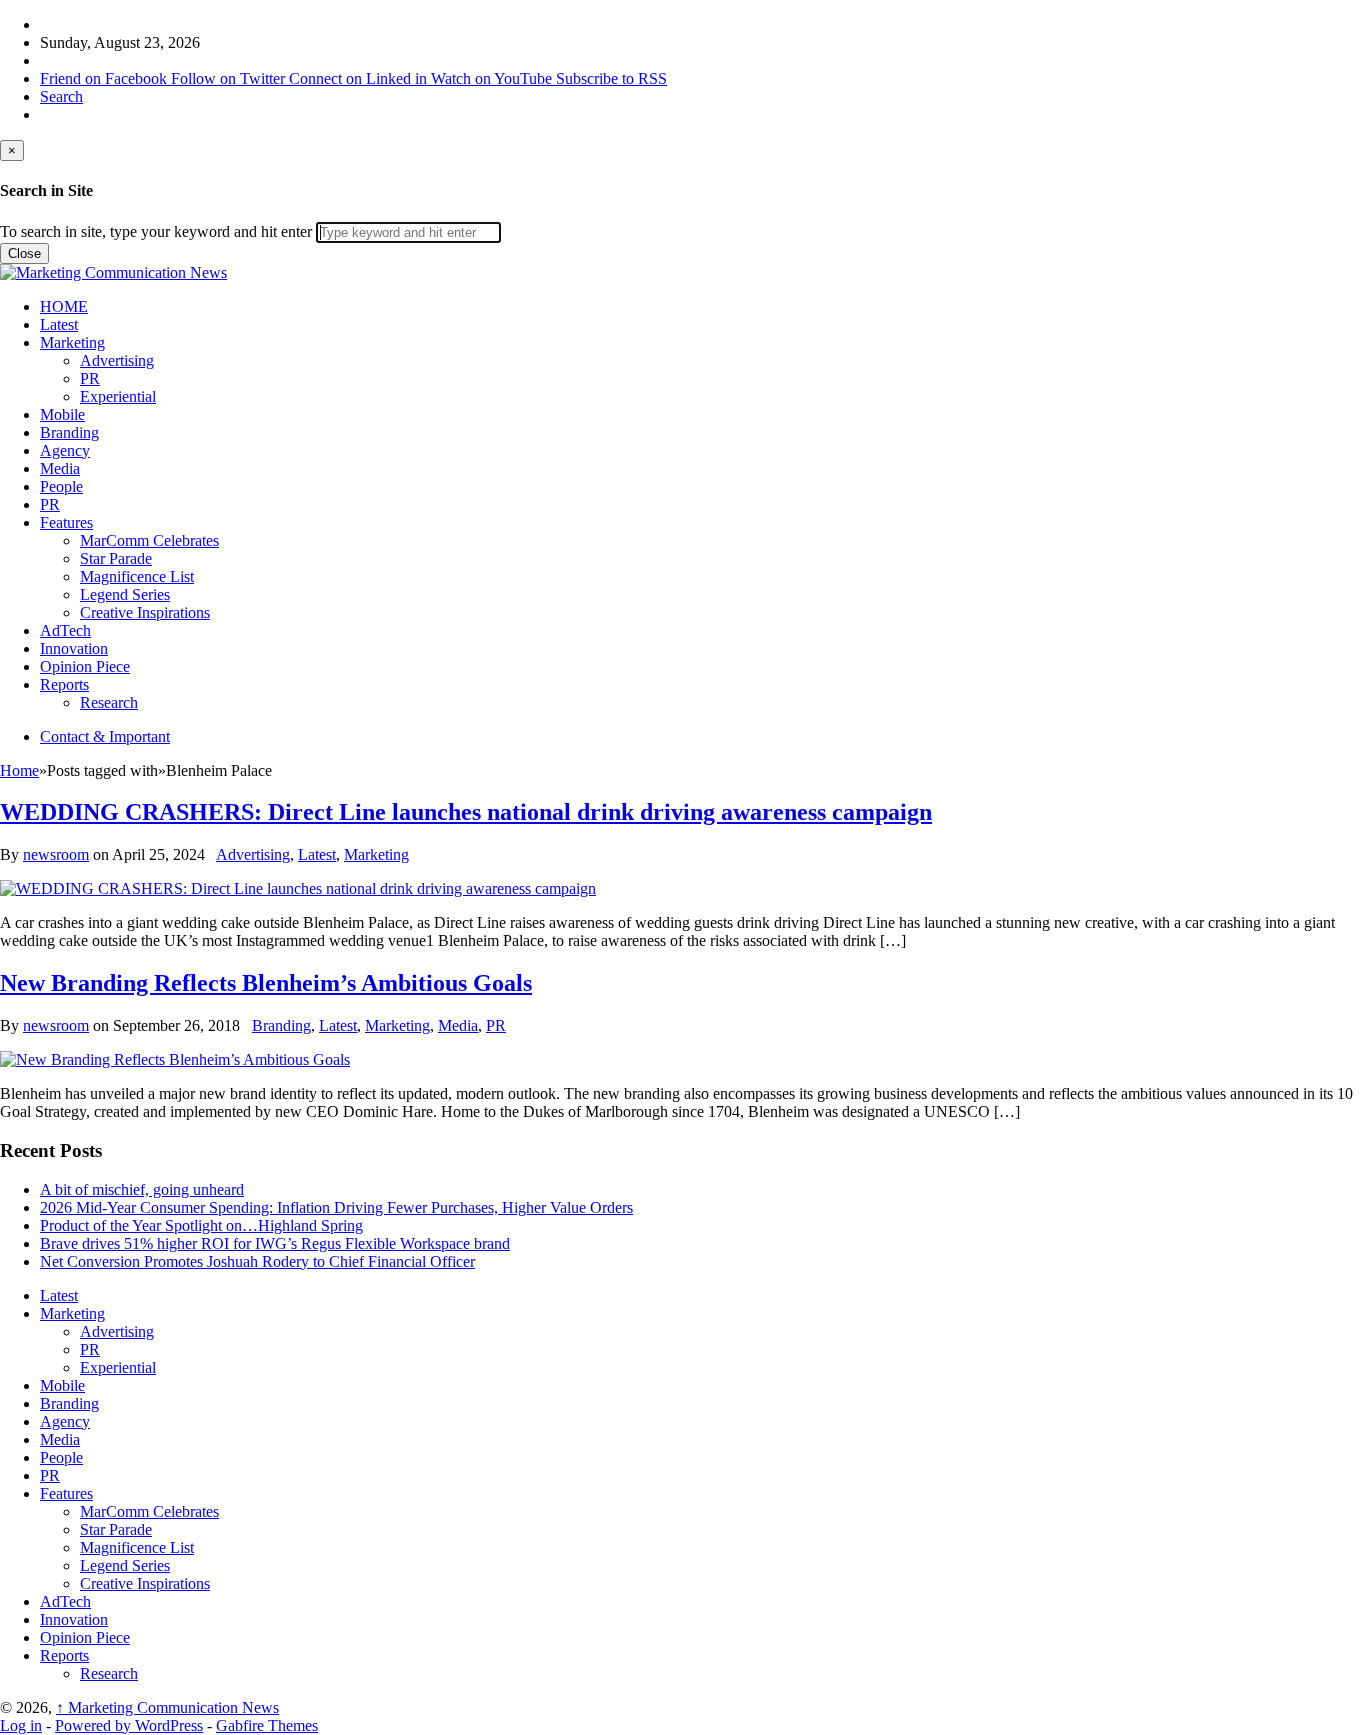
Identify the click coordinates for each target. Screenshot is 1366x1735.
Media (60, 468)
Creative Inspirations (145, 612)
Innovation (74, 648)
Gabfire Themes (267, 1725)
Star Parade (116, 558)
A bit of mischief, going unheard (142, 1189)
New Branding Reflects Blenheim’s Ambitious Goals (266, 983)
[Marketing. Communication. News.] (113, 272)
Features (66, 522)
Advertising (117, 360)
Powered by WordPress (129, 1725)
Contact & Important (105, 736)
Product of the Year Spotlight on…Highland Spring (201, 1225)
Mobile (62, 414)
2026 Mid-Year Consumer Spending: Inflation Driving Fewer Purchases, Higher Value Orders (336, 1207)
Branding (69, 432)
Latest (59, 324)
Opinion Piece (85, 666)
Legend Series (125, 594)
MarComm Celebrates (149, 540)
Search (61, 96)
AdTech (65, 630)
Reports (64, 684)
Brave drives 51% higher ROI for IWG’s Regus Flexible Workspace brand (275, 1243)
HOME (64, 306)
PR (90, 378)
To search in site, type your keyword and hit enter (156, 231)
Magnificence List (137, 576)
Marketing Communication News (167, 1707)
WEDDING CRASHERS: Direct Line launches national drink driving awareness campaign (466, 812)
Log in (21, 1725)
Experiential (118, 396)
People (61, 486)
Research (109, 702)
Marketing (72, 342)
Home (19, 770)
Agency (65, 450)
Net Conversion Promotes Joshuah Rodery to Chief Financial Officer (257, 1261)
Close (24, 253)
